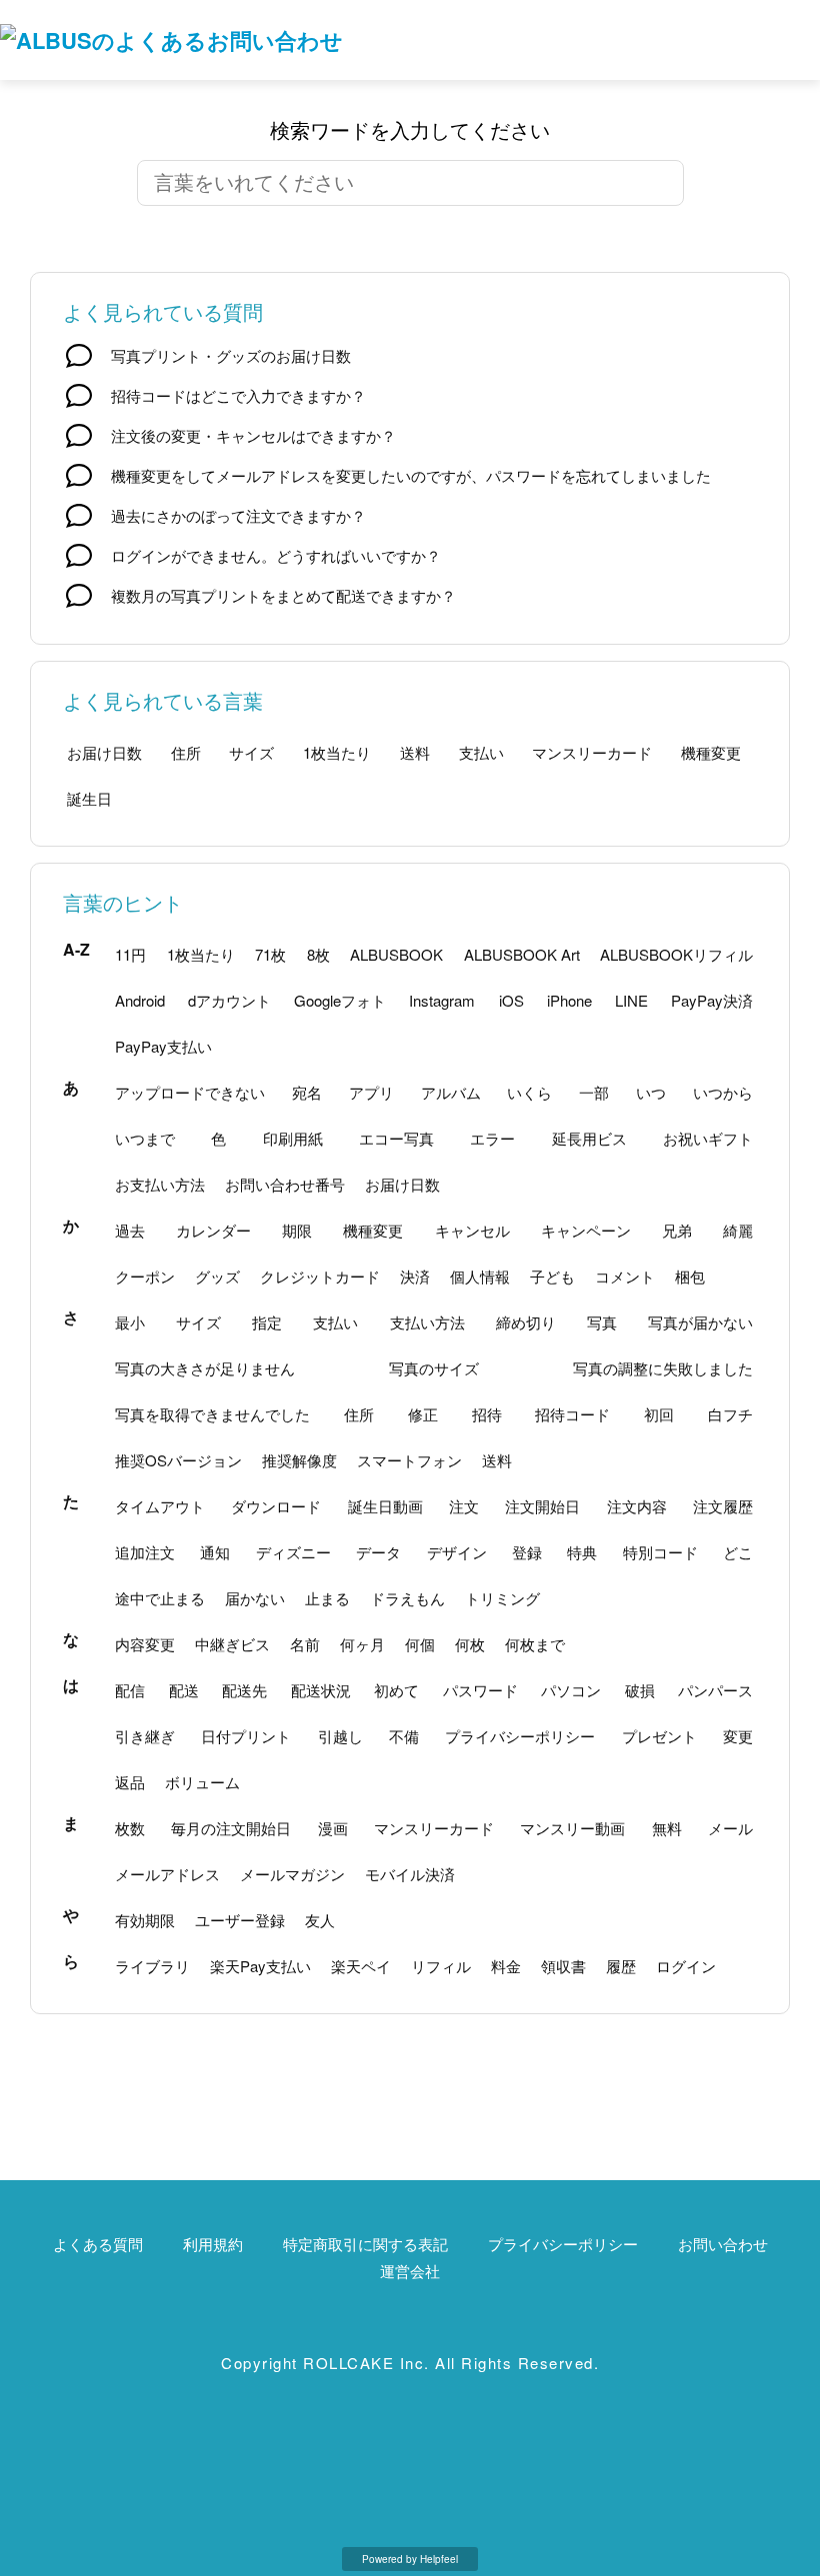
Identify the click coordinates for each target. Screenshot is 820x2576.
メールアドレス (167, 1874)
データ (378, 1552)
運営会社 (410, 2271)
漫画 (333, 1828)
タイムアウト (160, 1506)
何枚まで (535, 1644)
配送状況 (321, 1690)
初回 (659, 1414)
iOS (511, 1000)
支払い (481, 752)
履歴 (621, 1966)
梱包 (690, 1276)
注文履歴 (723, 1506)
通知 (215, 1552)
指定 (267, 1322)
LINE (631, 1000)
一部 (594, 1092)
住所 (186, 752)
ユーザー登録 (240, 1920)
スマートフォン (409, 1460)
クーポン (145, 1276)
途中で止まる (160, 1598)
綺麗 (738, 1230)
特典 (582, 1552)
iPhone (569, 1000)
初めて (396, 1690)
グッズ (217, 1276)
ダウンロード (276, 1506)
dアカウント (229, 1000)
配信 (130, 1690)
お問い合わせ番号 (285, 1184)
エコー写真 (396, 1138)
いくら (529, 1092)
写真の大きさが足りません (205, 1368)
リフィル (441, 1966)
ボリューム (202, 1782)
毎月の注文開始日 (231, 1828)
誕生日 (89, 798)
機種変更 (711, 752)
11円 (130, 954)
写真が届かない (700, 1322)
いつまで (145, 1138)
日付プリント (246, 1736)
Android (140, 1000)
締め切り (526, 1322)
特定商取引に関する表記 (365, 2244)
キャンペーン (586, 1230)
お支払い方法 (160, 1184)
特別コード (660, 1552)
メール (730, 1828)
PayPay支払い (163, 1046)
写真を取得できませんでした (212, 1414)
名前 (305, 1644)
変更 (738, 1736)
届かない (255, 1598)
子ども (552, 1276)
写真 (602, 1322)
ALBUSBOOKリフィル (676, 954)
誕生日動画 (385, 1506)
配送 (184, 1690)
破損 (640, 1690)
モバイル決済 (410, 1874)
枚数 (130, 1828)
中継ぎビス (232, 1644)
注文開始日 (542, 1506)
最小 (130, 1322)
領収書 (563, 1966)
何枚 (470, 1644)
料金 (506, 1966)
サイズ (251, 752)
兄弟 (677, 1230)
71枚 (270, 954)
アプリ (371, 1092)
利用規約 (213, 2244)
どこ (738, 1552)
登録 (527, 1552)
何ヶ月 (362, 1644)
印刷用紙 (293, 1138)
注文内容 (637, 1506)
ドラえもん (407, 1598)
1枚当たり (337, 752)
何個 (420, 1644)
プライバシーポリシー (520, 1736)
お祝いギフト (708, 1138)
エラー (492, 1138)
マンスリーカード (592, 752)
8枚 (318, 954)
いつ (651, 1092)
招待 (487, 1414)
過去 (130, 1230)
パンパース (715, 1690)
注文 (464, 1506)
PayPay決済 (712, 1000)
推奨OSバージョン (178, 1460)
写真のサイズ (434, 1368)
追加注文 (145, 1552)
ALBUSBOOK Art (522, 954)
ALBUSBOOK (396, 954)
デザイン (457, 1552)
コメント (625, 1276)
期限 (297, 1230)
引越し (340, 1736)
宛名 (307, 1092)
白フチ (730, 1414)
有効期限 (145, 1920)
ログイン (686, 1966)
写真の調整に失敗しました (663, 1368)
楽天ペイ (361, 1966)
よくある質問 (98, 2244)
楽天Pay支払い (260, 1966)
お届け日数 (104, 752)
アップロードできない (190, 1092)
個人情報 (480, 1276)
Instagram (442, 1000)
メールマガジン (292, 1874)
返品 (130, 1782)
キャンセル (472, 1230)
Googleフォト (340, 1000)
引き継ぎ (145, 1736)
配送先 (244, 1690)
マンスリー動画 (572, 1828)
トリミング (502, 1598)
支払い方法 (427, 1322)
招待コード (572, 1414)
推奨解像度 (299, 1460)
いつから (723, 1092)
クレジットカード (320, 1276)
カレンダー (213, 1230)
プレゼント (659, 1736)
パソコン (571, 1690)
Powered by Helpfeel (410, 2559)
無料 (667, 1828)
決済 (415, 1276)
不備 (404, 1736)
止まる (327, 1598)
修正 (423, 1414)
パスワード (480, 1690)
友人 (320, 1920)
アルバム (451, 1092)
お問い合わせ (723, 2244)
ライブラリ (152, 1966)
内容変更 (145, 1644)
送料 (415, 752)
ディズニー (293, 1552)
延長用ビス (589, 1138)
